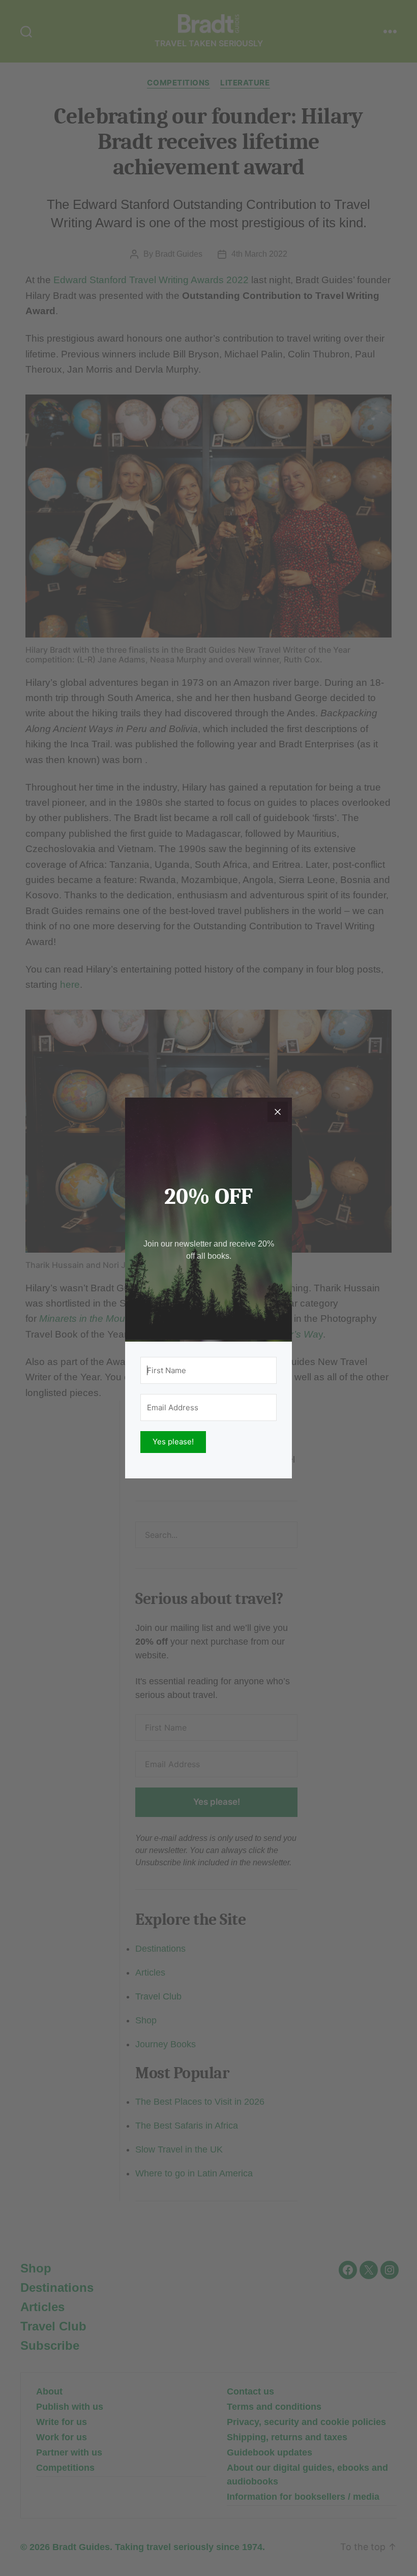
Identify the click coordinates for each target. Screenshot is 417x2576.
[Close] (278, 1112)
